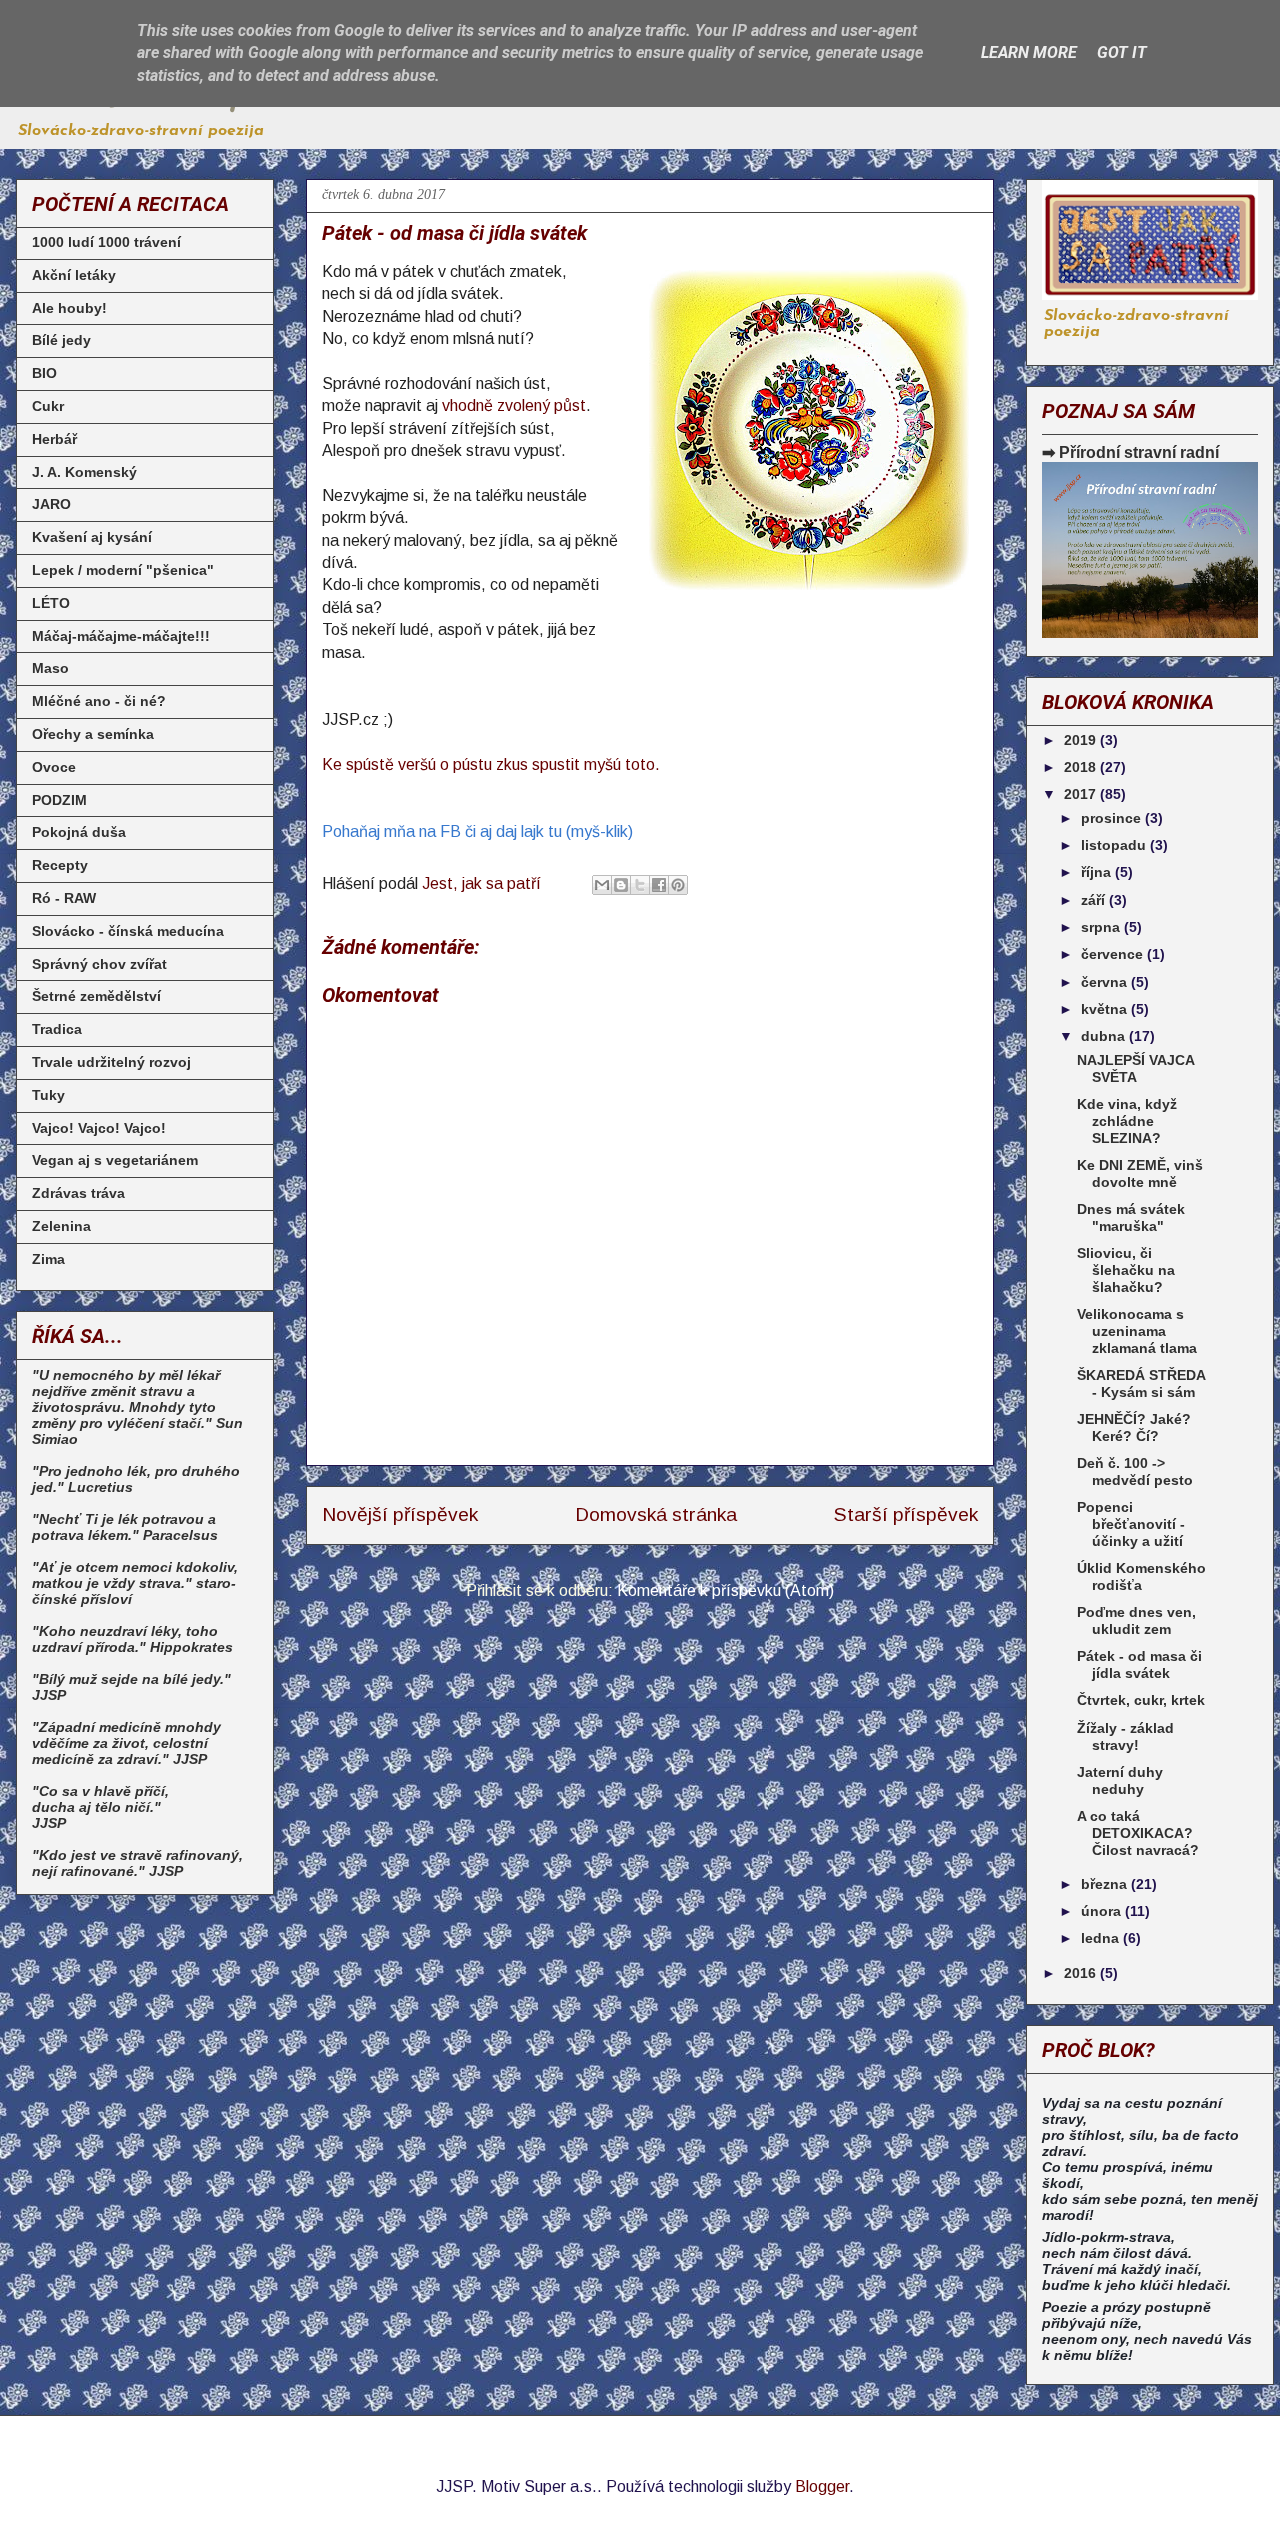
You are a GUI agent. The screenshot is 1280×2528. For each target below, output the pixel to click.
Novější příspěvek (400, 1514)
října (1098, 872)
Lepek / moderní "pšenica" (123, 570)
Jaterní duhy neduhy (1120, 1780)
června (1106, 982)
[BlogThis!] (621, 885)
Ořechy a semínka (93, 734)
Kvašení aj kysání (92, 537)
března (1106, 1884)
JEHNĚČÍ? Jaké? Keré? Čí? (1134, 1427)
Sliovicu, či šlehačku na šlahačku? (1126, 1270)
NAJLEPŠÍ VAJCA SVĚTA (1135, 1068)
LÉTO (51, 603)
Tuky (48, 1095)
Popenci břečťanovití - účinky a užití (1131, 1524)
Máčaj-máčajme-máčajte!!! (121, 636)
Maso (50, 668)
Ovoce (54, 767)
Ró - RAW (64, 898)
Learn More (1029, 52)
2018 (1082, 767)
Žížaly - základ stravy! (1125, 1736)
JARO (51, 504)
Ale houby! (69, 308)
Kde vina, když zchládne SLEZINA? (1127, 1121)
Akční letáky (74, 275)
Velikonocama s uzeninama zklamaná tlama (1137, 1331)
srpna (1102, 927)
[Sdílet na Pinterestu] (678, 885)
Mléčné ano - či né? (99, 701)
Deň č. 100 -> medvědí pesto (1135, 1471)
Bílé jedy (61, 340)
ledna (1102, 1938)
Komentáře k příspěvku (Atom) (725, 1590)
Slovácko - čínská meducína (128, 931)
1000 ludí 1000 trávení (106, 242)
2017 (1082, 794)
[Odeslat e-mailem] (602, 885)
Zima (48, 1259)
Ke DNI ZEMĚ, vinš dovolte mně (1140, 1173)
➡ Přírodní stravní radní (1130, 452)
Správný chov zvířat (99, 964)
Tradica (57, 1029)
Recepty (60, 865)
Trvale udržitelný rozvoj (111, 1062)
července (1114, 954)
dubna (1105, 1036)
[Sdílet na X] (640, 885)
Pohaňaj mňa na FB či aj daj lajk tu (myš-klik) (477, 831)
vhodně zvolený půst (514, 405)
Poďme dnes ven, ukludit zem (1136, 1620)
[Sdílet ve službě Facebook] (659, 885)
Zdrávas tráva (78, 1193)
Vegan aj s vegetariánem (115, 1160)
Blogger (822, 2486)
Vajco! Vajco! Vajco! (99, 1128)
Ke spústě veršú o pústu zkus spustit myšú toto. (491, 764)
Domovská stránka (656, 1514)
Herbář (54, 439)
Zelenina (61, 1226)
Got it (1122, 52)
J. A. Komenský (84, 472)
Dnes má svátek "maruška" (1131, 1217)
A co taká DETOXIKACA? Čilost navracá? (1138, 1833)
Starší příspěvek (906, 1514)
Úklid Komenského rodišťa (1141, 1576)
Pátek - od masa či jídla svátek (1139, 1664)
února (1103, 1911)
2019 (1082, 740)
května (1106, 1009)
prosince (1113, 818)
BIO (44, 373)
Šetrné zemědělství (96, 996)
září (1095, 900)
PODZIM (59, 800)
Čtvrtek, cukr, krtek (1141, 1700)
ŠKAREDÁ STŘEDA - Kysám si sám (1141, 1383)
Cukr (48, 406)
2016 (1082, 1973)
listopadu (1115, 845)
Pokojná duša (79, 832)
